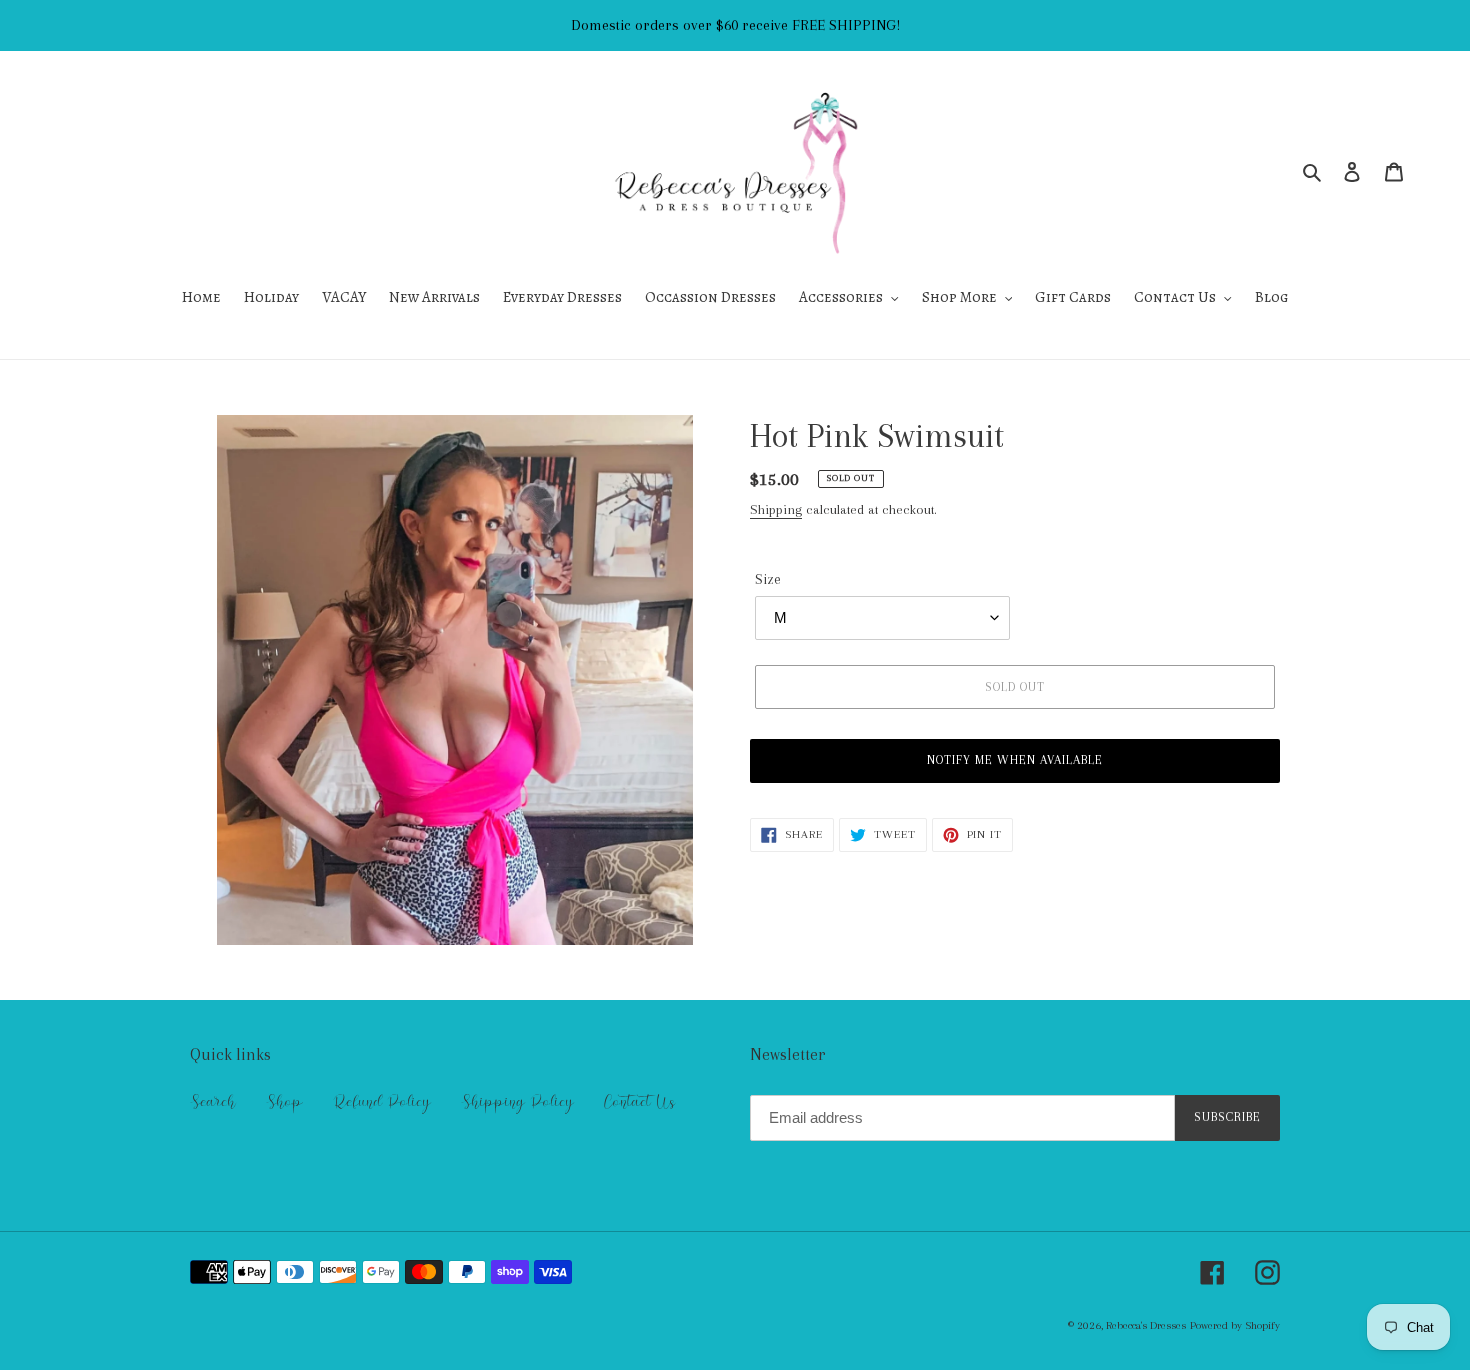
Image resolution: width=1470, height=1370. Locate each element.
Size (768, 579)
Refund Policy (382, 1102)
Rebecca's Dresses (1146, 1325)
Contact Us (639, 1102)
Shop (284, 1102)
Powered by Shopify (1235, 1325)
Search (213, 1102)
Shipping (776, 509)
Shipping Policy (517, 1102)
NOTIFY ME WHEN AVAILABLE (1015, 760)
